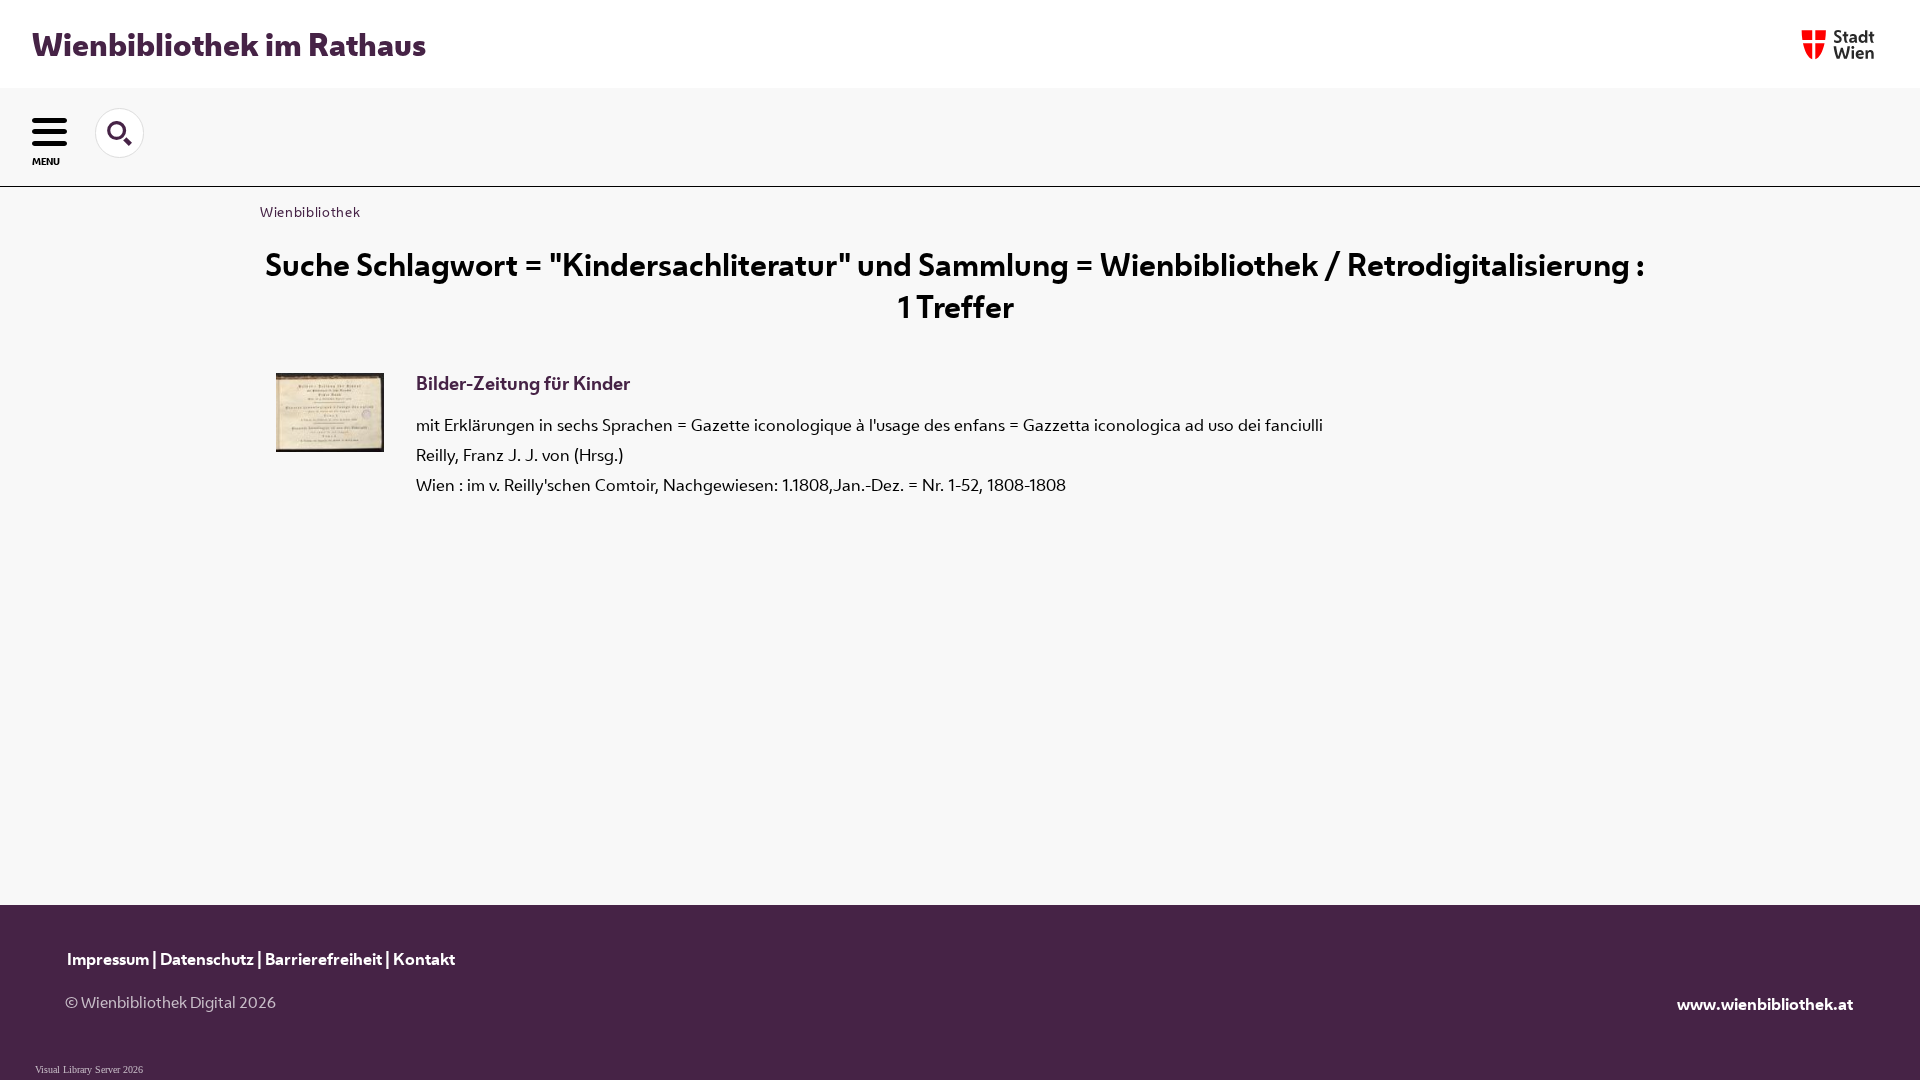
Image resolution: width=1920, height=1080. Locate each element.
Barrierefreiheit (323, 959)
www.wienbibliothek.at (1765, 1004)
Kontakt (424, 959)
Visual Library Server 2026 (89, 1069)
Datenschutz (207, 959)
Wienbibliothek (310, 212)
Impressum (108, 959)
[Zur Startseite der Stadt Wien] (1838, 44)
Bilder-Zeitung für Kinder (523, 384)
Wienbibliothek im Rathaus (229, 44)
